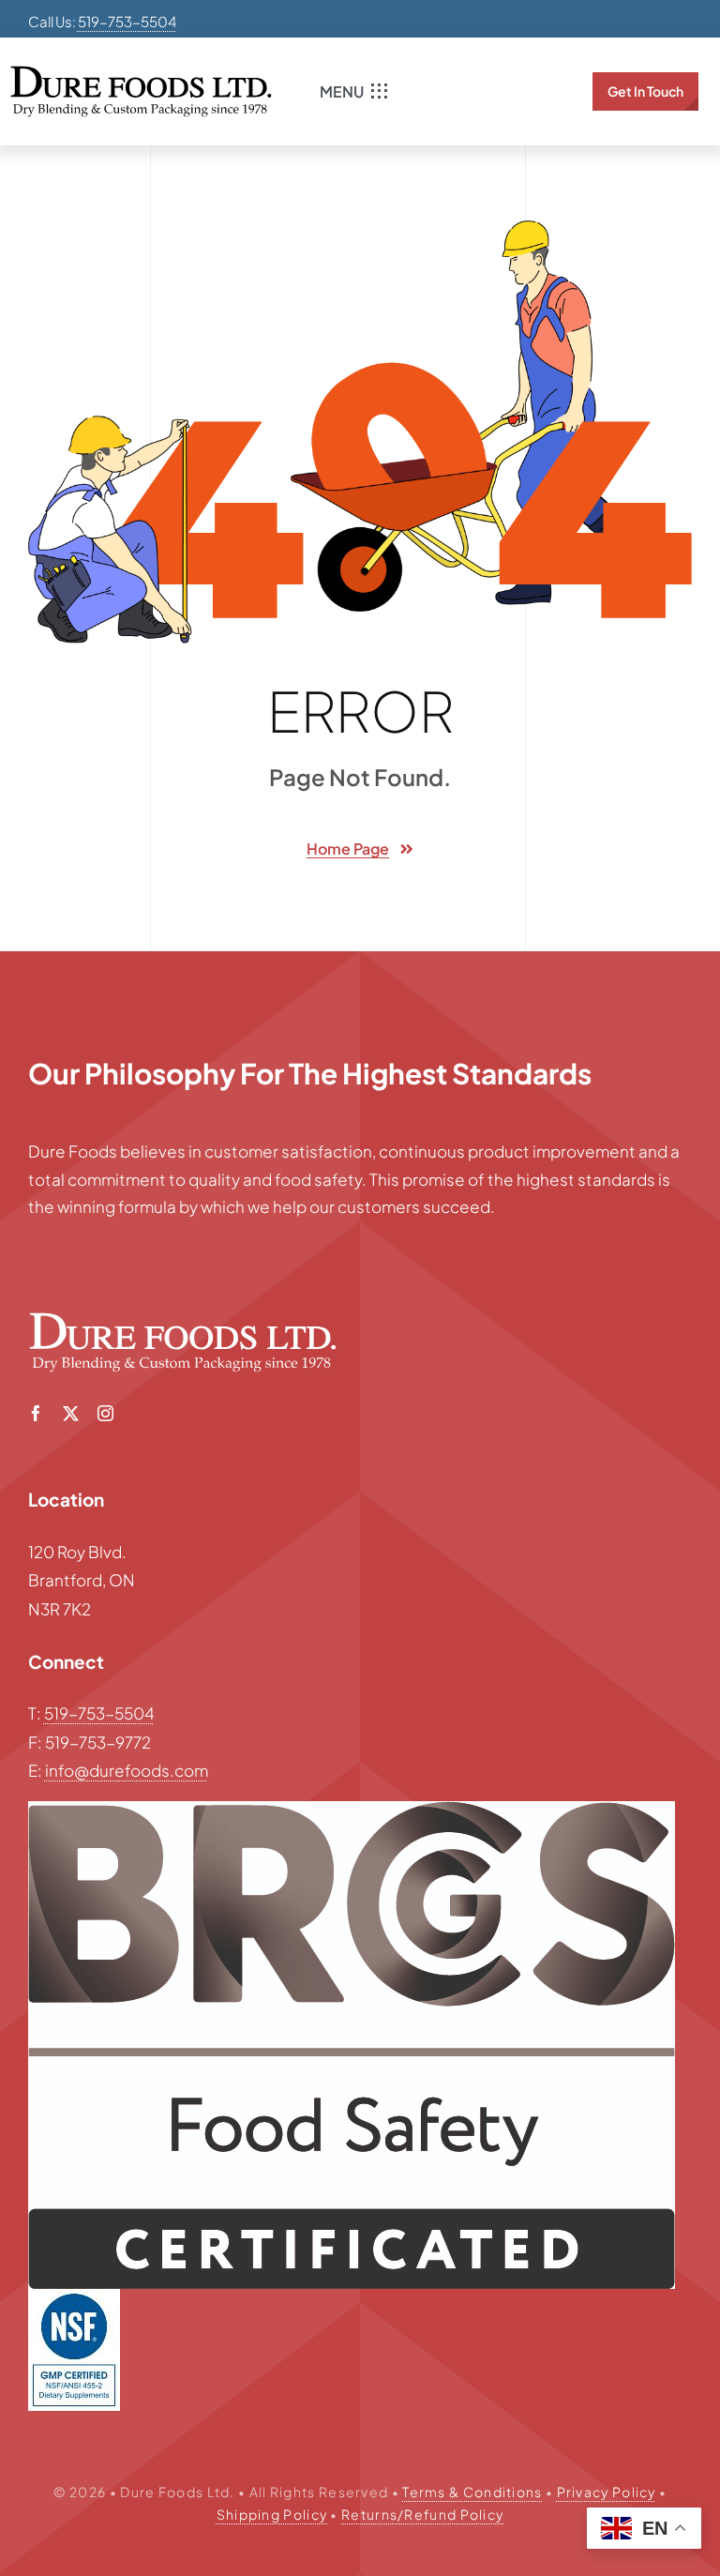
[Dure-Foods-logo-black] (141, 73)
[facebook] (36, 1413)
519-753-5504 (127, 21)
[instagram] (105, 1413)
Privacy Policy (607, 2492)
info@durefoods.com (127, 1770)
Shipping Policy (272, 2514)
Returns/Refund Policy (422, 2514)
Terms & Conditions (472, 2492)
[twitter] (71, 1413)
